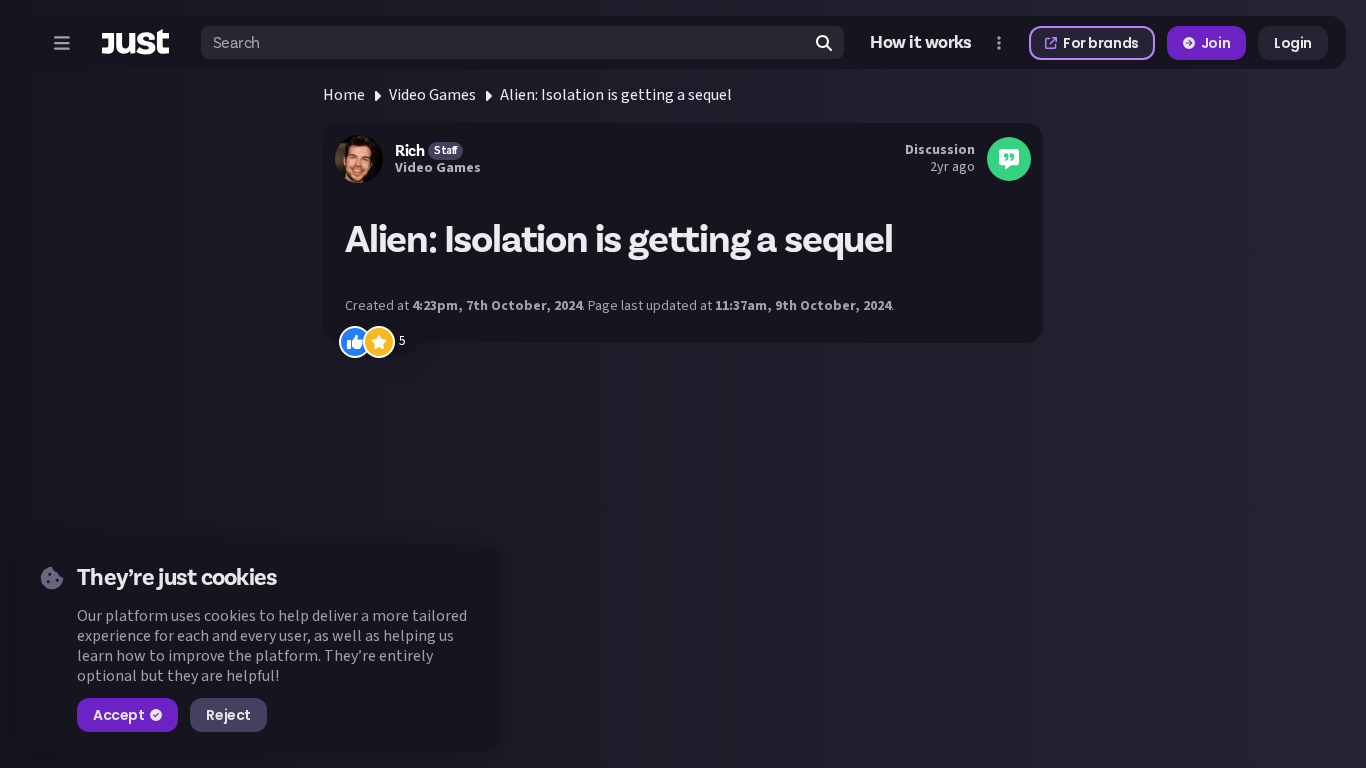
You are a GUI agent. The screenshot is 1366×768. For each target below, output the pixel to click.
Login (1293, 43)
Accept (118, 715)
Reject (228, 715)
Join (1215, 43)
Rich (409, 151)
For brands (1101, 43)
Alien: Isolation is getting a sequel (616, 95)
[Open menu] (62, 43)
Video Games (432, 95)
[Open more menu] (999, 43)
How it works (921, 43)
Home (344, 95)
